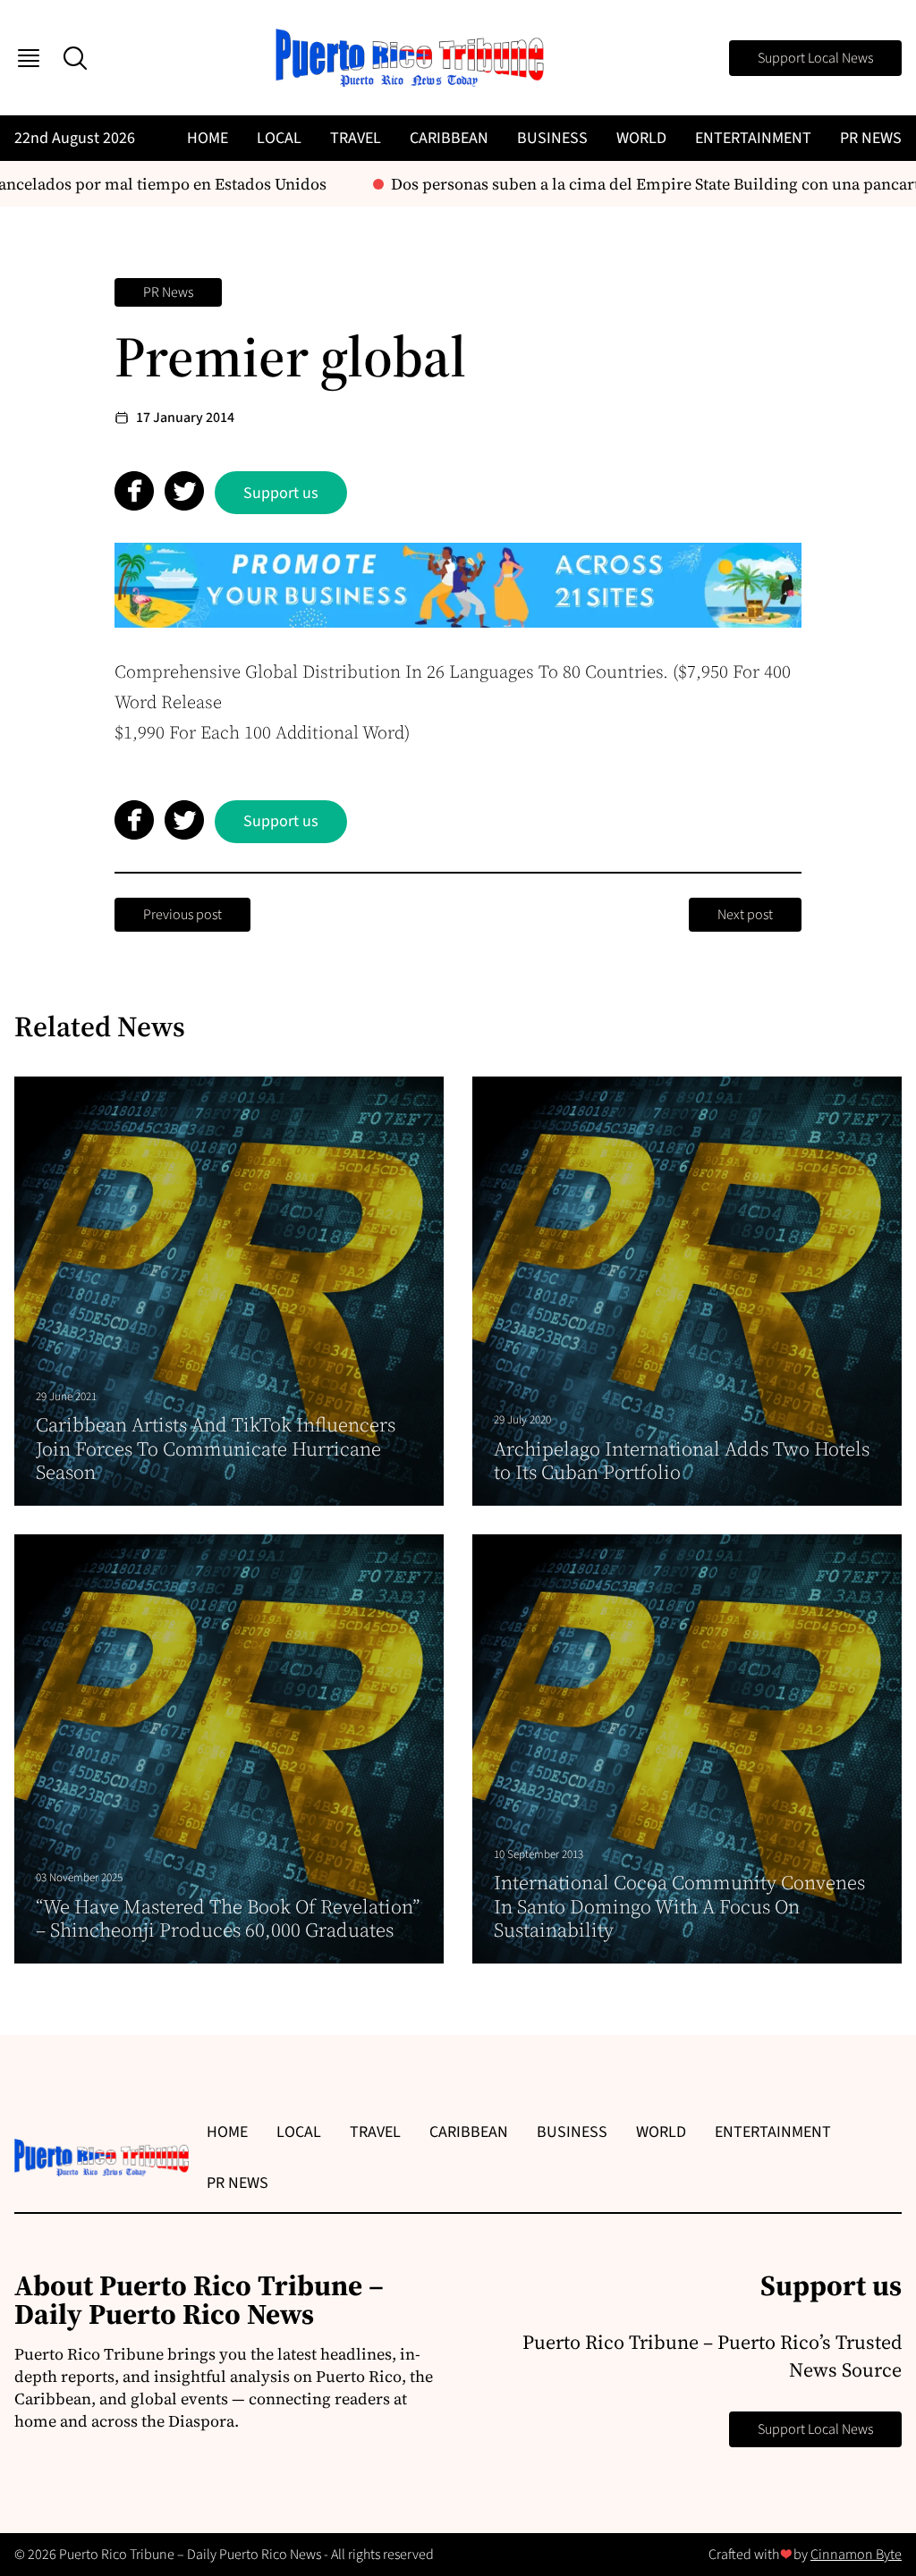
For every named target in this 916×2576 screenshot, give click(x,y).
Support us (281, 493)
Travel (356, 138)
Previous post (182, 915)
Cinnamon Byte (856, 2555)
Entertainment (753, 138)
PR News (871, 138)
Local (279, 138)
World (641, 138)
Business (552, 138)
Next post (745, 915)
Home (208, 138)
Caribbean (449, 138)
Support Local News (815, 58)
